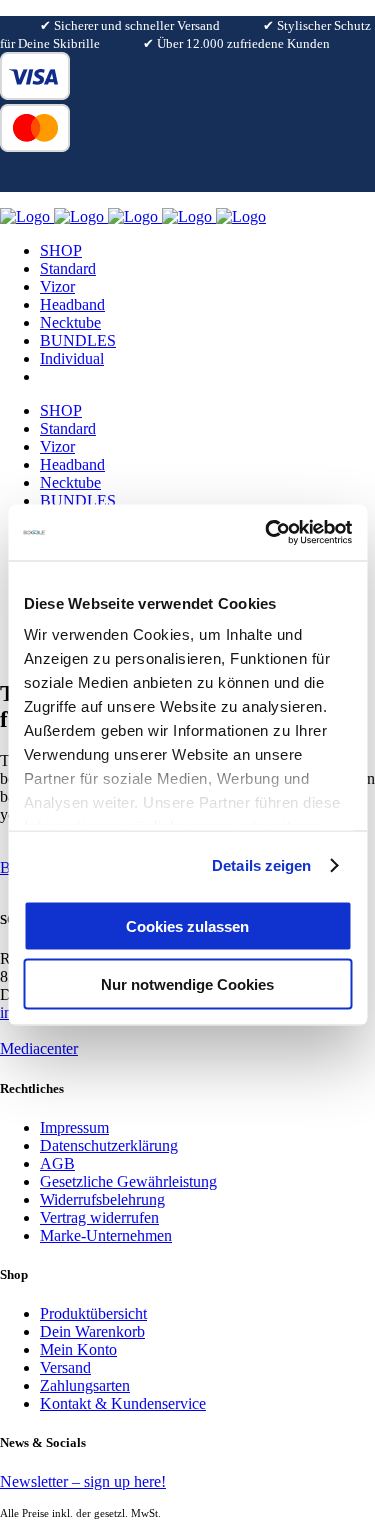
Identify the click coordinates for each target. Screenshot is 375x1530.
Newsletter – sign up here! (83, 1481)
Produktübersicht (93, 1313)
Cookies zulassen (187, 925)
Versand (65, 1367)
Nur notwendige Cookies (187, 984)
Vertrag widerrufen (99, 1217)
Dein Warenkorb (92, 1331)
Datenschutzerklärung (109, 1145)
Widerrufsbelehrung (102, 1199)
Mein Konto (78, 1349)
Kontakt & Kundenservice (123, 1403)
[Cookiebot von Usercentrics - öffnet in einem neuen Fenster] (267, 533)
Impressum (74, 1127)
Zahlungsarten (85, 1385)
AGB (57, 1163)
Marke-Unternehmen (106, 1235)
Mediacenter (39, 1048)
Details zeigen (261, 865)
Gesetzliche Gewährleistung (128, 1181)
